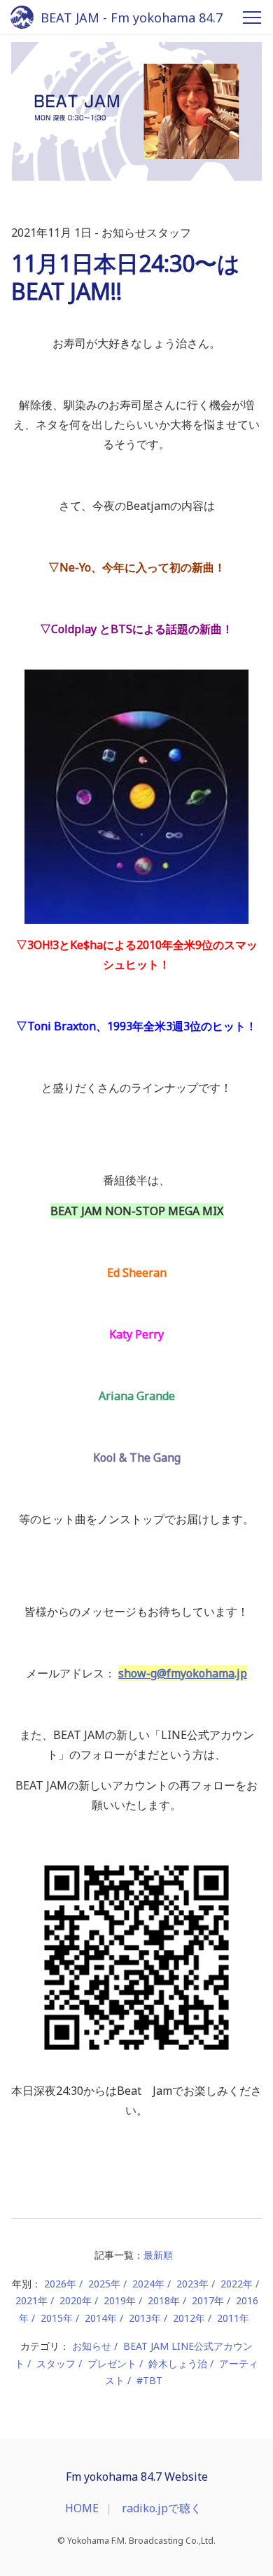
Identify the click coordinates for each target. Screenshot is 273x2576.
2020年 (76, 2300)
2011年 (233, 2318)
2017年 (208, 2300)
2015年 (57, 2318)
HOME (82, 2508)
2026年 (60, 2284)
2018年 (164, 2300)
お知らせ (92, 2346)
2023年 (192, 2284)
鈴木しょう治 (178, 2363)
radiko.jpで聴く (162, 2508)
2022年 (237, 2284)
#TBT (149, 2380)
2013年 (145, 2318)
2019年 (120, 2300)
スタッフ (56, 2363)
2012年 (189, 2318)
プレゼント (112, 2363)
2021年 (31, 2300)
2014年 (101, 2318)
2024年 (148, 2284)
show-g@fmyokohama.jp (183, 1673)
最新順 (158, 2255)
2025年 (104, 2284)
